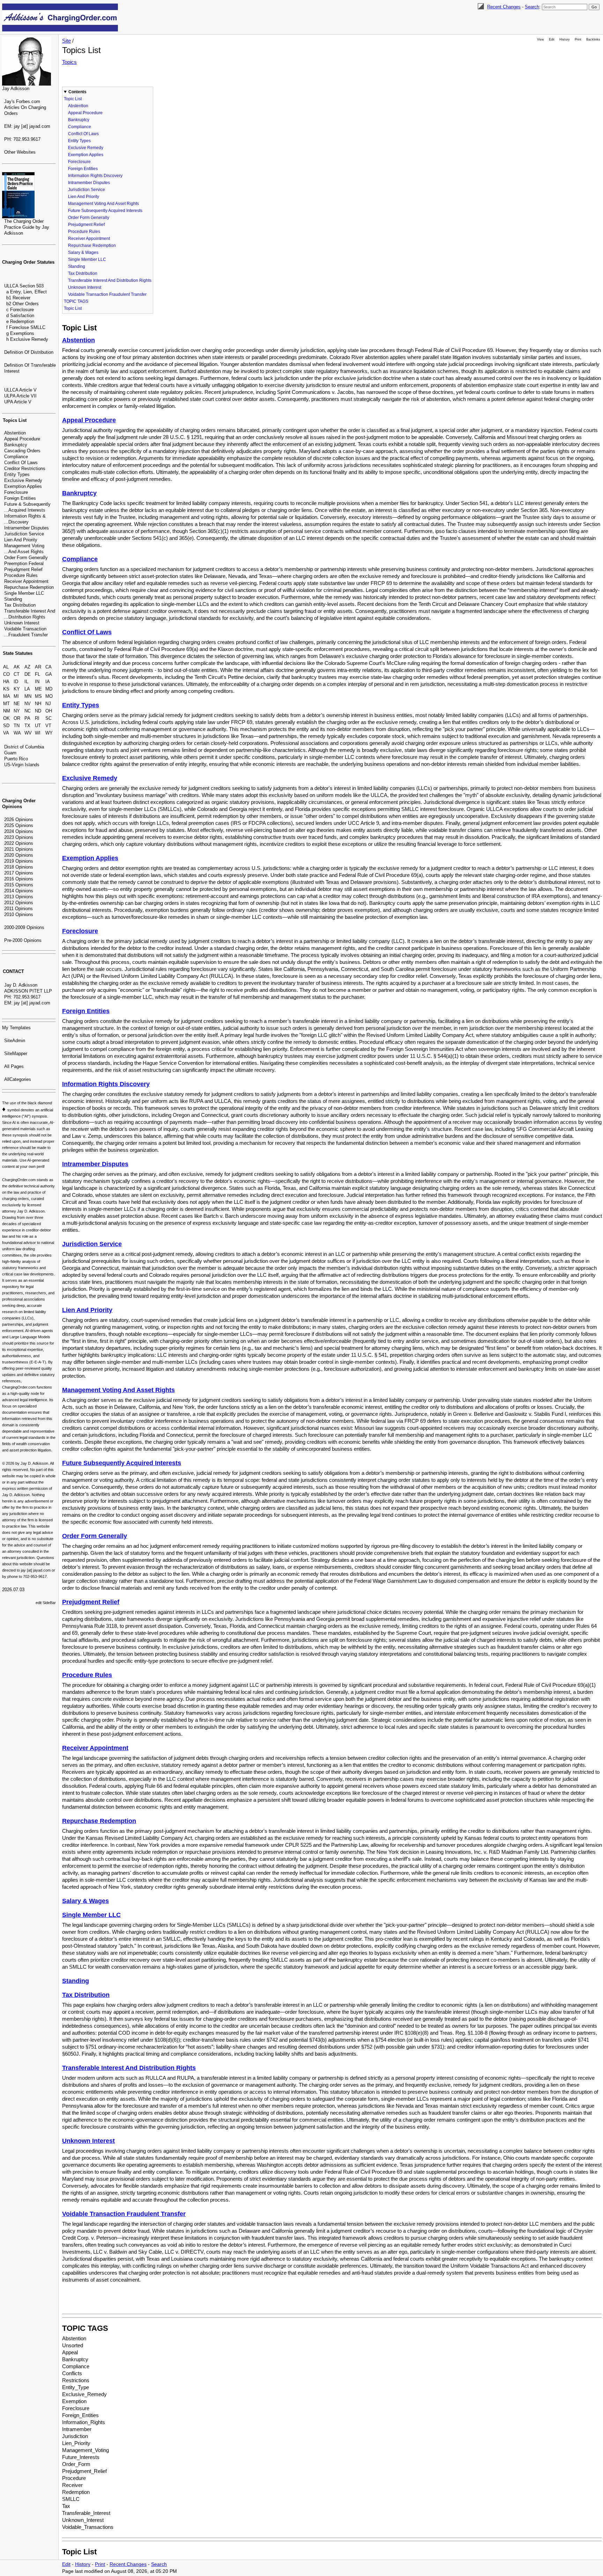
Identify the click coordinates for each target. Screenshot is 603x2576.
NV (28, 704)
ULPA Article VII (20, 396)
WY (49, 733)
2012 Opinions (19, 903)
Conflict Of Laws (21, 463)
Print (578, 39)
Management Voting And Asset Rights (103, 204)
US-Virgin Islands (22, 765)
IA (48, 682)
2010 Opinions (19, 914)
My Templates (16, 1028)
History (565, 39)
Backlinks (593, 39)
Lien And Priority (21, 540)
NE (17, 704)
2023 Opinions (19, 837)
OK (6, 718)
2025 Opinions (19, 825)
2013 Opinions (19, 897)
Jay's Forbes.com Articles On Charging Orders (25, 107)
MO (49, 696)
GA (49, 674)
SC (49, 718)
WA (17, 733)
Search (532, 7)
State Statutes (18, 653)
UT (38, 726)
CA (49, 667)
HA (6, 682)
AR (38, 667)
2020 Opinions (19, 855)
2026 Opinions (19, 819)
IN (37, 682)
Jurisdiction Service (24, 534)
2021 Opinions (19, 849)
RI (37, 718)
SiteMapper (16, 1053)
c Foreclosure (20, 310)
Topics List (15, 420)
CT (17, 674)
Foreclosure (16, 492)
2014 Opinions (19, 891)
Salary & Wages (83, 253)
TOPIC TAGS (76, 301)
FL (38, 674)
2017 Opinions (19, 873)
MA (7, 696)
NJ (48, 704)
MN (28, 696)
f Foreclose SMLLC (26, 327)
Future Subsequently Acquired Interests (105, 211)
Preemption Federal (24, 563)
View (541, 39)
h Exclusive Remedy (27, 339)
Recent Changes (504, 7)
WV (28, 733)
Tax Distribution (20, 605)
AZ (27, 667)
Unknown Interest (22, 623)
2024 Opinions (19, 831)
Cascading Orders (22, 451)
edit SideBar (46, 1603)
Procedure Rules (21, 575)
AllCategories (18, 1079)
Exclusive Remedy (23, 480)
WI (38, 733)
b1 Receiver (18, 298)
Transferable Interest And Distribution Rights (110, 280)
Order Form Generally (26, 558)
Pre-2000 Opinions (23, 940)
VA (6, 733)
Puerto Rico (16, 759)
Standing (13, 599)
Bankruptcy (16, 445)
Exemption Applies (23, 486)
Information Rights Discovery (95, 176)
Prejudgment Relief (23, 569)
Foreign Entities (20, 498)
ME (38, 689)
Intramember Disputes (27, 528)
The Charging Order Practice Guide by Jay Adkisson (27, 227)
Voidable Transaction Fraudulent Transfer (107, 294)
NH (38, 704)
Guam (10, 753)
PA (27, 718)
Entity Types (17, 474)
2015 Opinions (19, 885)
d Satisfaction (20, 316)
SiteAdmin (15, 1041)
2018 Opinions (19, 867)
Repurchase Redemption (29, 587)
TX (27, 726)
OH (49, 711)
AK (17, 667)
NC (28, 711)
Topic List (73, 99)
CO (6, 674)
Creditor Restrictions (25, 469)
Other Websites (20, 152)
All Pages (14, 1066)
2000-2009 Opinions (24, 927)
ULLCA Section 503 (24, 286)
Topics (69, 62)
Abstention (15, 433)
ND (38, 711)
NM (7, 711)
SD (6, 726)
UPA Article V (18, 402)
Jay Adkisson (16, 89)
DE (28, 674)
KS (6, 689)
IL (26, 682)
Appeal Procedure (22, 439)
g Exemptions (20, 333)
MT (6, 704)
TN (17, 726)
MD (49, 689)
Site (66, 41)
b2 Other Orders (23, 304)
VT (48, 726)
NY (17, 711)
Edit (552, 39)
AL (6, 667)
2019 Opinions (19, 861)
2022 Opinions (19, 843)
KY (17, 689)
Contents (77, 92)
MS (38, 696)
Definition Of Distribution (29, 352)
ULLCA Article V (20, 390)
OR (17, 718)
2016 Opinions (19, 879)
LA (27, 689)
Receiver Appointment (26, 581)
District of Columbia (24, 747)
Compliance (16, 457)
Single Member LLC (24, 593)
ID (16, 682)
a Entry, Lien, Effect (27, 292)
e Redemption (20, 321)
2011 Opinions (18, 909)
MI (16, 696)
